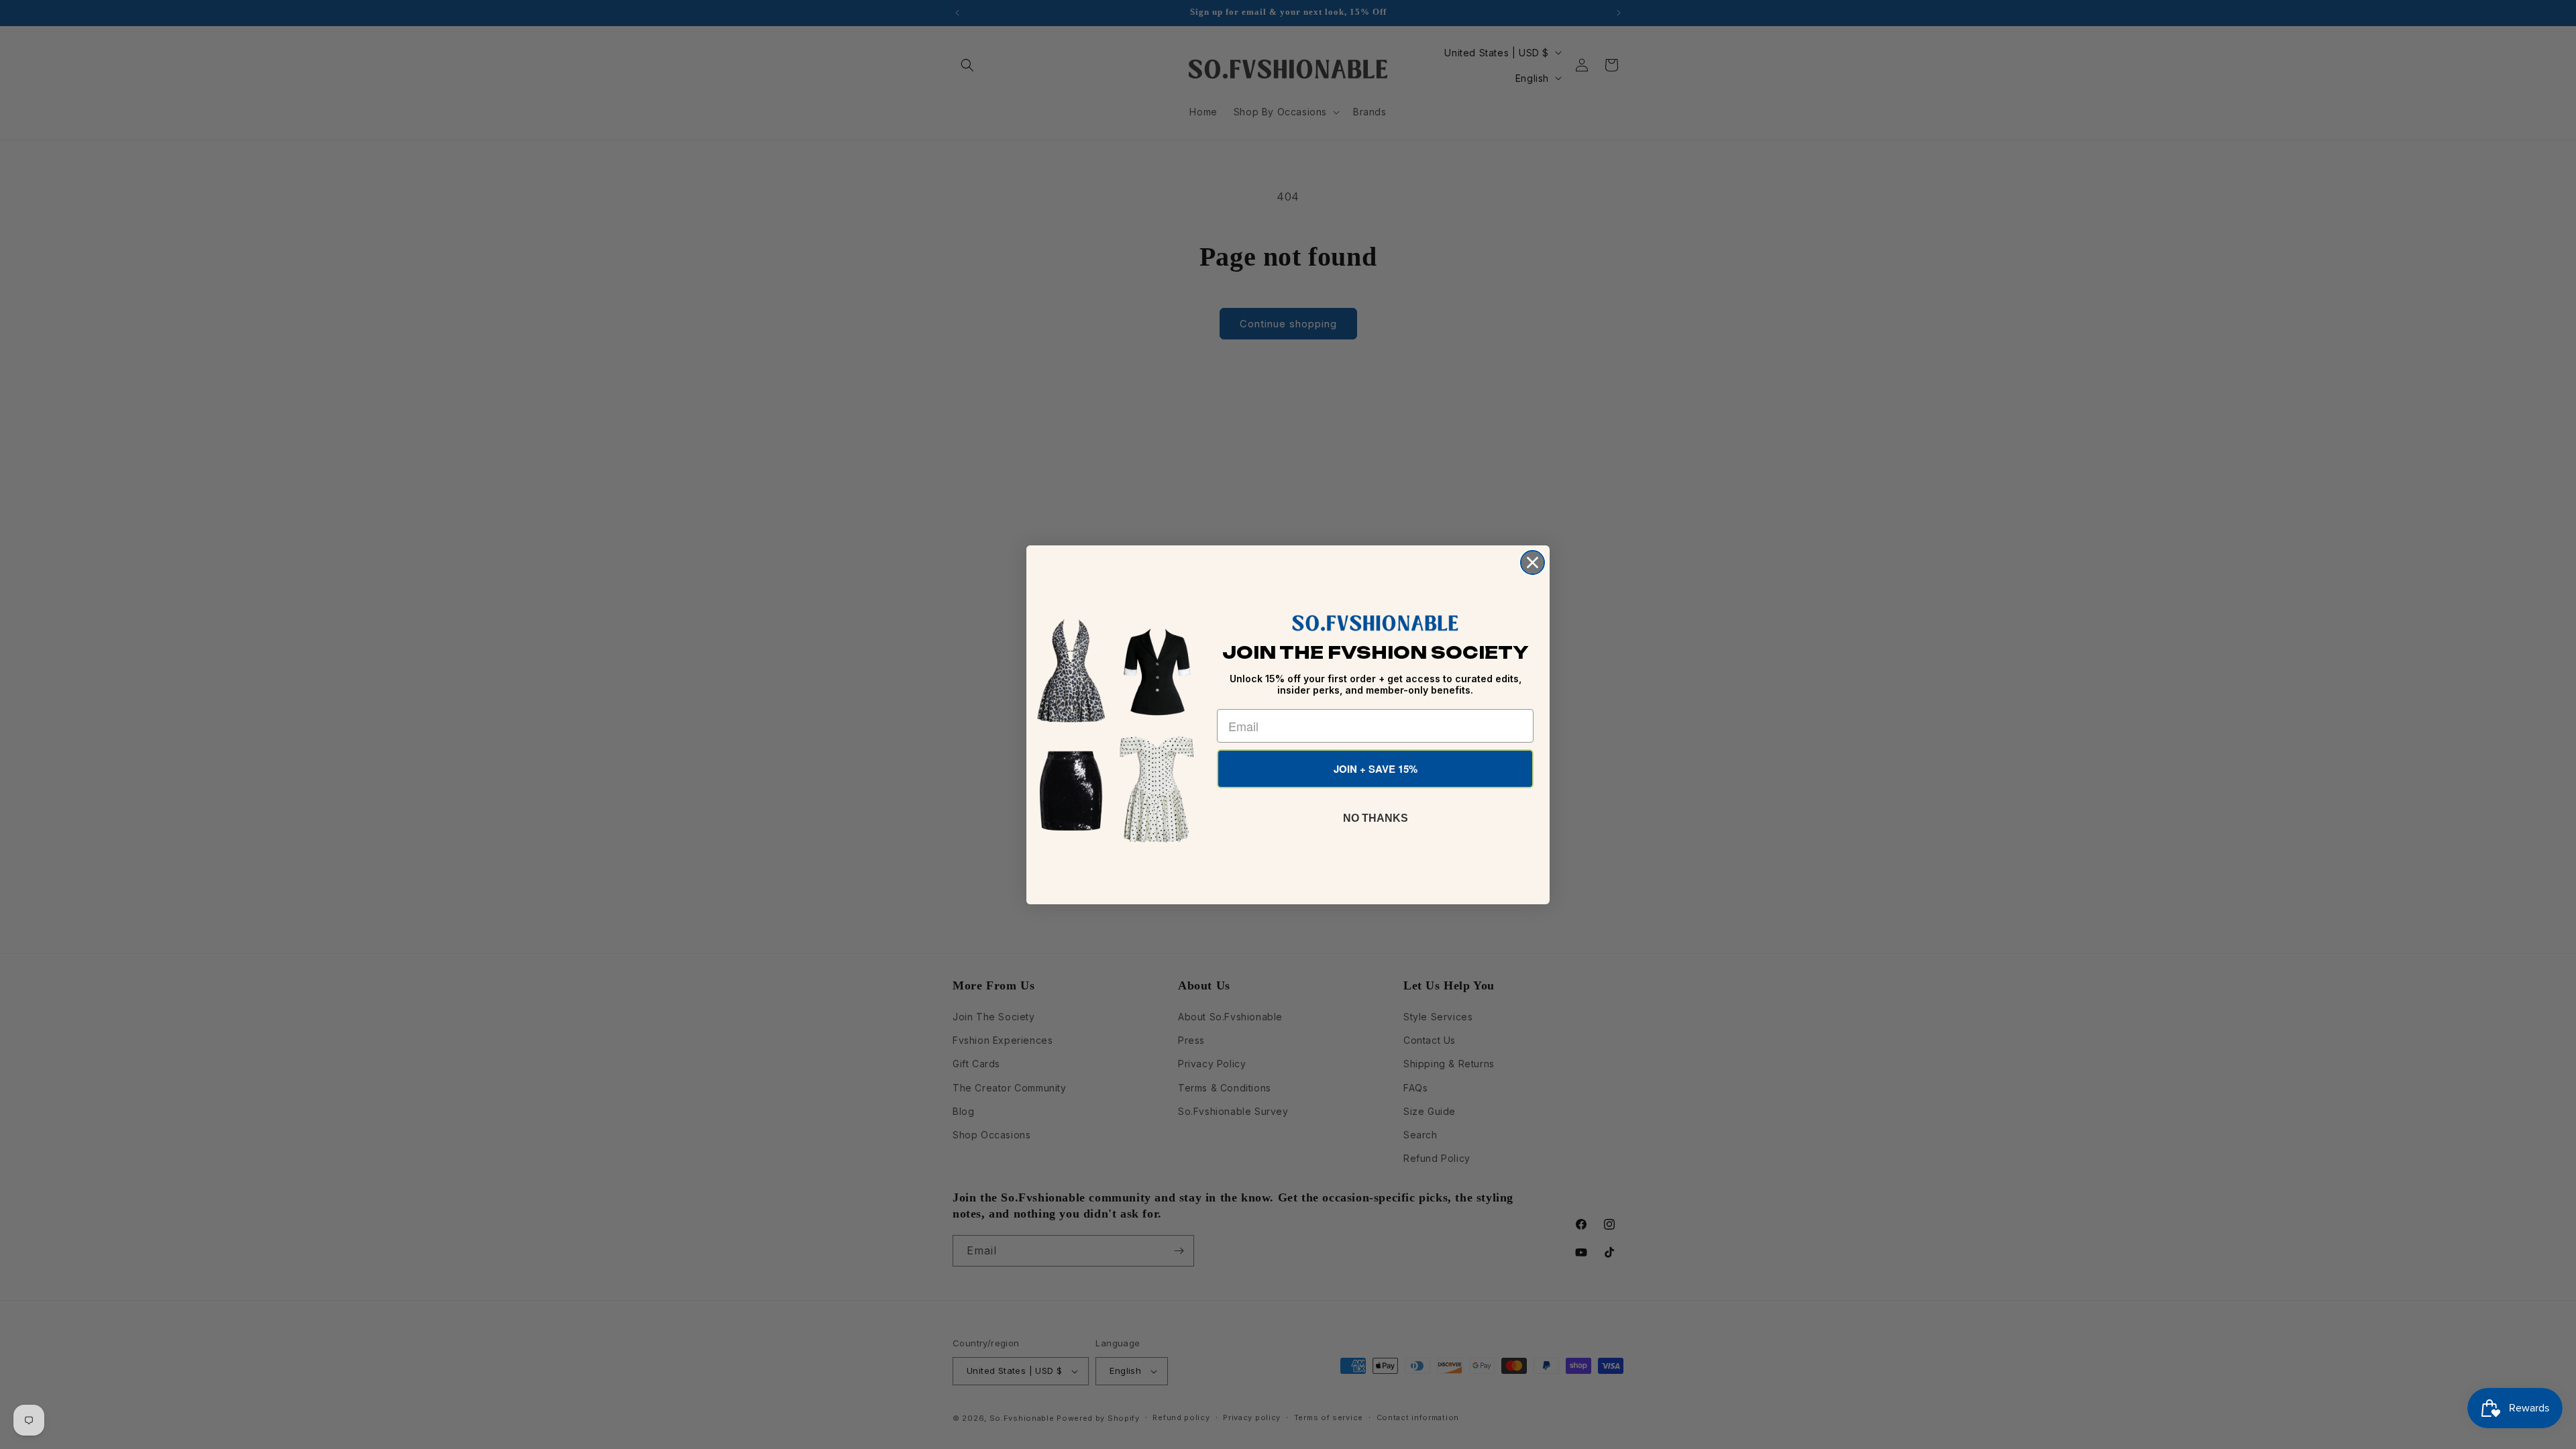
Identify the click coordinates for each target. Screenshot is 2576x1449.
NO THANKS (1376, 818)
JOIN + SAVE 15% (1376, 769)
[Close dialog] (1533, 562)
